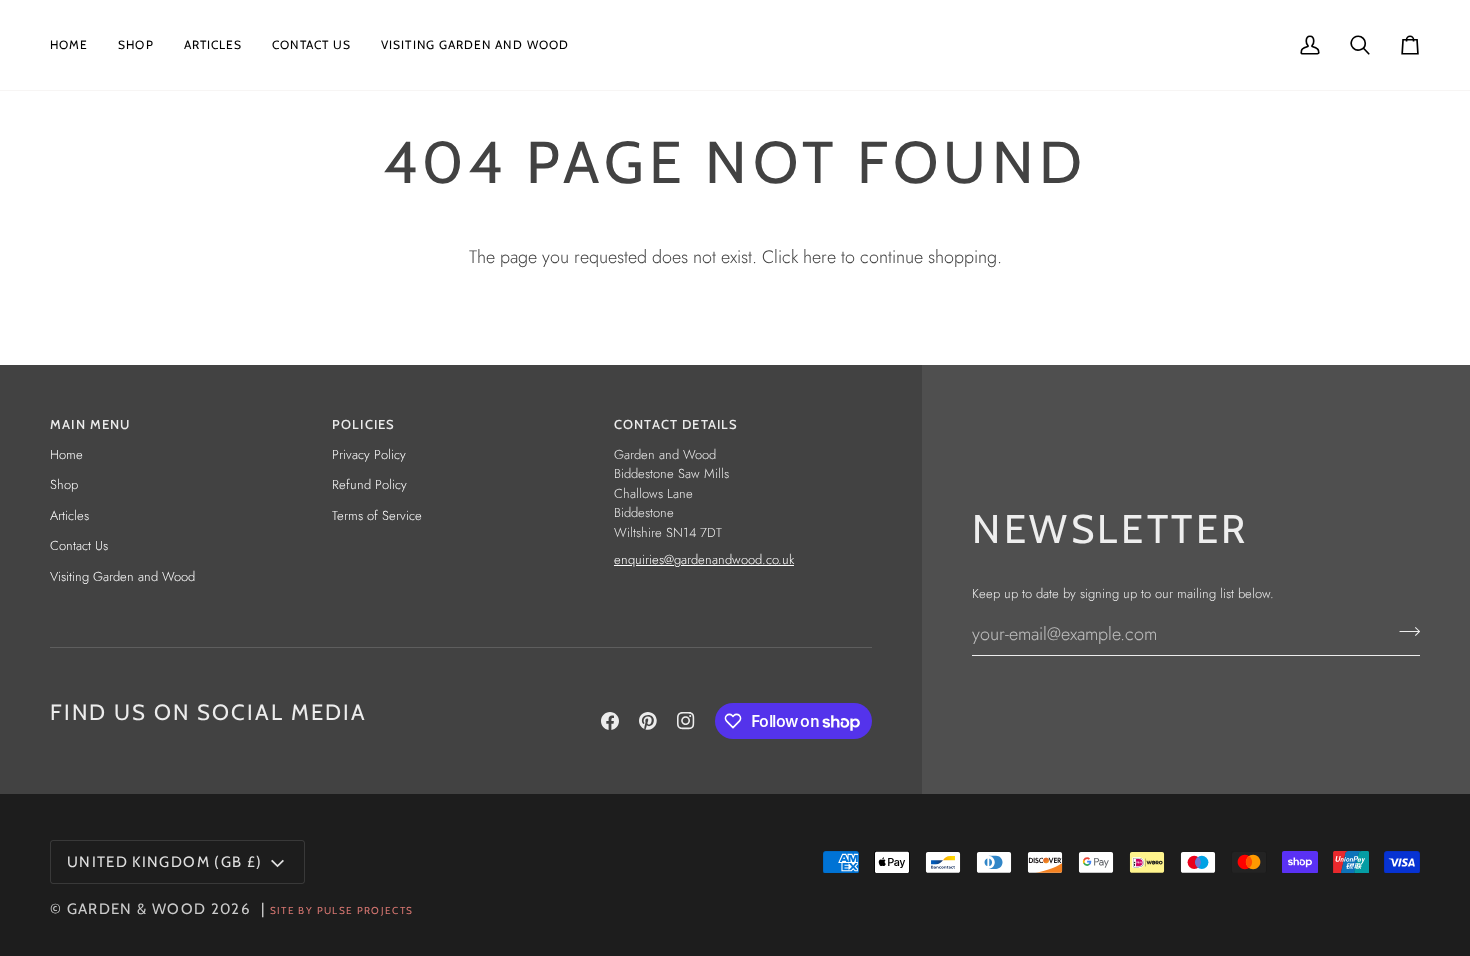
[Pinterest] (648, 721)
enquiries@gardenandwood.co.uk (704, 559)
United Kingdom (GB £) (164, 862)
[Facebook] (610, 721)
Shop (64, 484)
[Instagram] (686, 721)
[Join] (1403, 631)
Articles (69, 515)
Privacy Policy (369, 454)
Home (66, 454)
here (819, 257)
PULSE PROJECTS (365, 910)
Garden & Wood (137, 909)
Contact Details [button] (676, 424)
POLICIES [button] (363, 424)
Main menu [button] (90, 424)
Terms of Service (377, 515)
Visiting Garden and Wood (122, 576)
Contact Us (79, 545)
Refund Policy (369, 484)
